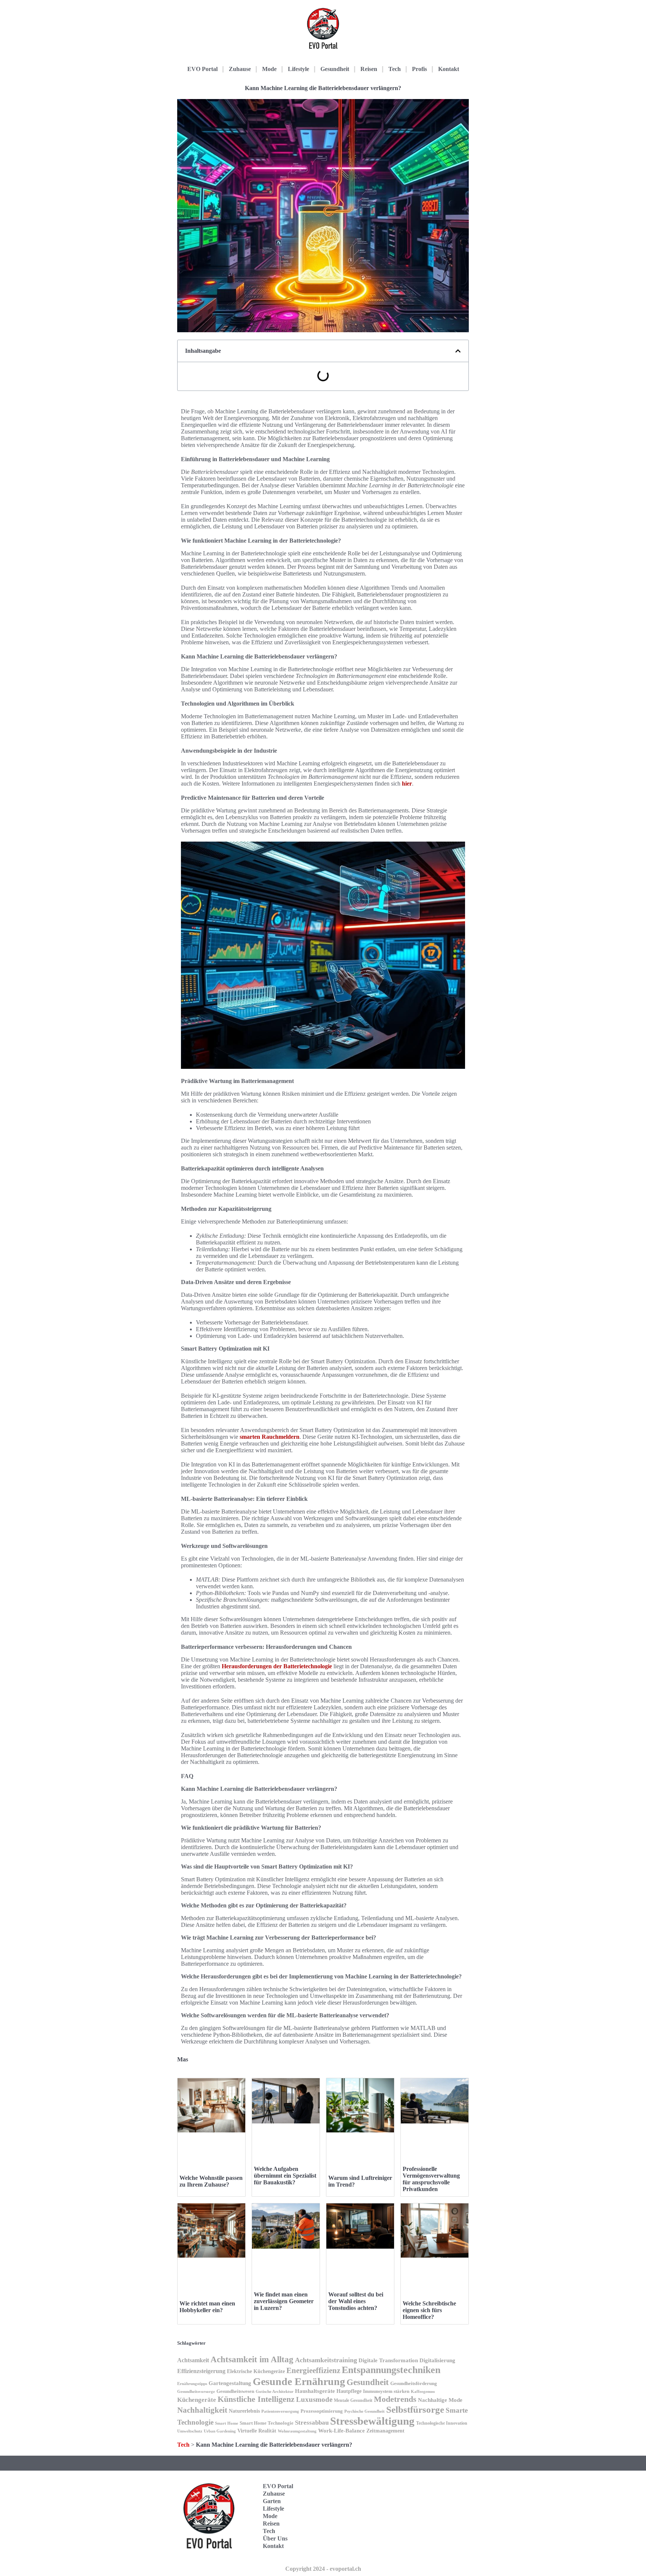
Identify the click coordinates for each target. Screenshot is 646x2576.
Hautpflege (349, 2391)
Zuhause (240, 69)
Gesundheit (335, 69)
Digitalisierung (437, 2360)
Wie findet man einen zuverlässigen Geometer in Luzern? (284, 2301)
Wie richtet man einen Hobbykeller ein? (207, 2307)
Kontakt (449, 69)
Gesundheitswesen (235, 2391)
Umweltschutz (190, 2431)
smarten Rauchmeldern (270, 1437)
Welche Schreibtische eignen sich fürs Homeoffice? (429, 2310)
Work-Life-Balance (342, 2431)
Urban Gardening (220, 2431)
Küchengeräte (197, 2400)
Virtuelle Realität (257, 2431)
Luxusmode (314, 2399)
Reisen (369, 69)
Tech (395, 69)
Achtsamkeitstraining (326, 2360)
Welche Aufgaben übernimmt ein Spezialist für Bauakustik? (285, 2176)
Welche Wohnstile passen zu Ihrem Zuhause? (211, 2181)
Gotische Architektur (275, 2392)
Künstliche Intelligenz (256, 2399)
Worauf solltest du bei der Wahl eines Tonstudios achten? (356, 2301)
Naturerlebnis (244, 2411)
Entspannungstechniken (391, 2370)
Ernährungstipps (192, 2384)
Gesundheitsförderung (414, 2383)
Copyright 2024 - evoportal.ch (323, 2569)
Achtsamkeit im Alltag (252, 2359)
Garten (272, 2501)
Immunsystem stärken (386, 2391)
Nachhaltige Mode (440, 2400)
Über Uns (275, 2538)
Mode (269, 69)
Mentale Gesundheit (353, 2400)
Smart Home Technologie (267, 2423)
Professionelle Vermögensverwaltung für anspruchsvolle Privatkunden (431, 2179)
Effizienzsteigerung (201, 2371)
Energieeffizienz (313, 2370)
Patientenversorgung (280, 2411)
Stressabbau (312, 2422)
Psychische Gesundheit (364, 2411)
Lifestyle (299, 69)
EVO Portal (202, 69)
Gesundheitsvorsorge (196, 2392)
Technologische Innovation (442, 2423)
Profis (419, 69)
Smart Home (227, 2423)
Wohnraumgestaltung (297, 2431)
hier (407, 783)
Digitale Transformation (388, 2360)
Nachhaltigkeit (202, 2410)
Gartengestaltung (230, 2383)
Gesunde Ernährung (299, 2381)
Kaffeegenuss (423, 2392)
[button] (458, 351)
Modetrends (395, 2399)
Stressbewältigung (372, 2421)
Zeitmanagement (385, 2431)
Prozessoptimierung (322, 2411)
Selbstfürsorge (415, 2409)
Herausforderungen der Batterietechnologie (277, 1666)
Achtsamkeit (193, 2360)
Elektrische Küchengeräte (256, 2371)
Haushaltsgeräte (315, 2391)
